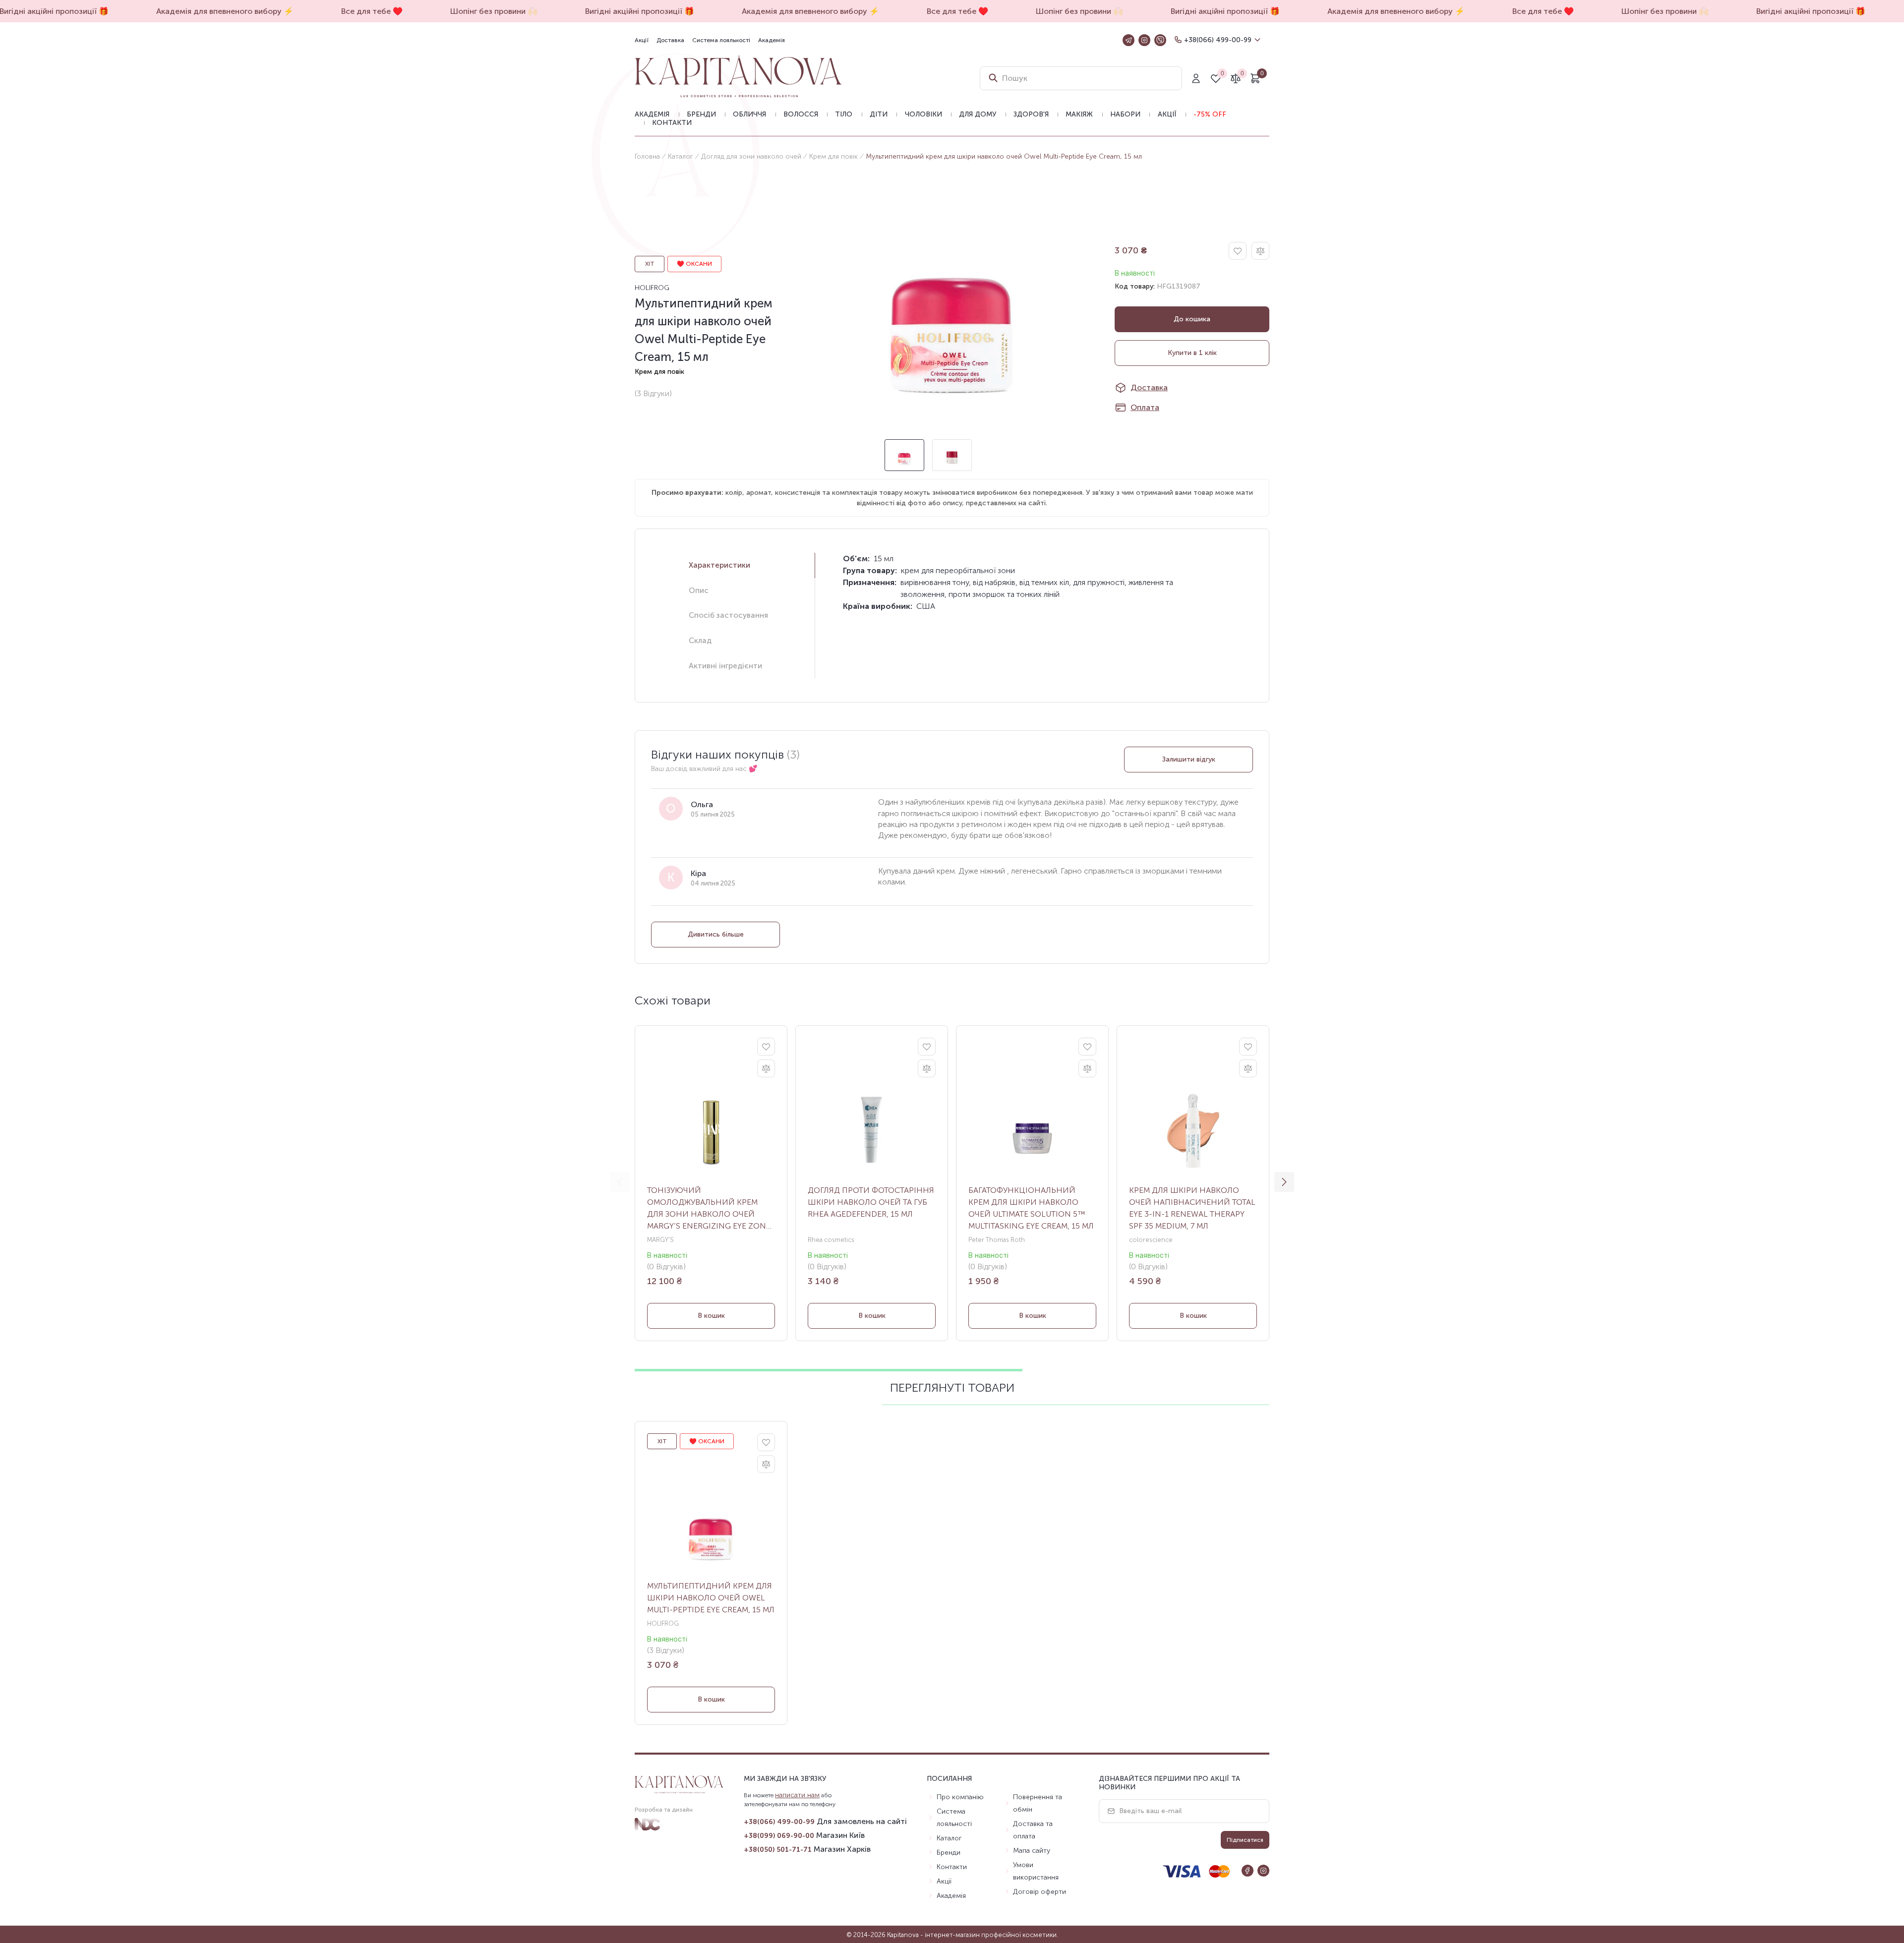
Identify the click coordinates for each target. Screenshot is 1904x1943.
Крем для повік (833, 156)
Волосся (801, 114)
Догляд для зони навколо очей (751, 156)
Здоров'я (1031, 114)
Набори (1125, 114)
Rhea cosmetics (831, 1240)
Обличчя (749, 114)
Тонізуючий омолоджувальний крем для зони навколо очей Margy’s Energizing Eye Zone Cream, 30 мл (709, 1209)
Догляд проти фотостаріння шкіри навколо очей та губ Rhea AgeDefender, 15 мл (871, 1202)
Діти (879, 114)
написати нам (797, 1795)
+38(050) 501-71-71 (778, 1850)
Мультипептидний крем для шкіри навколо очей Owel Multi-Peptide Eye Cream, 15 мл (711, 1598)
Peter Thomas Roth (997, 1240)
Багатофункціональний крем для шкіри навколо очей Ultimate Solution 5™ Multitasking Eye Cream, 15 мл (1031, 1208)
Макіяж (1079, 114)
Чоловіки (923, 114)
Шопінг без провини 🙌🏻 (416, 11)
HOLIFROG (652, 288)
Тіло (844, 114)
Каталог (681, 156)
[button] (1284, 1182)
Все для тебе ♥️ (295, 11)
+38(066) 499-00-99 (1218, 40)
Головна (647, 156)
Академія (772, 40)
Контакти (672, 123)
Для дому (978, 114)
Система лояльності (721, 40)
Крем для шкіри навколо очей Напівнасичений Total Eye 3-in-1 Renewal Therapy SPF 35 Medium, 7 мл (1192, 1208)
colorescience (1151, 1240)
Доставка (670, 40)
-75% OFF (1210, 114)
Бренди (701, 114)
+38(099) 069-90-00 (779, 1836)
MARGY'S (660, 1240)
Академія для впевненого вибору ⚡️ (148, 11)
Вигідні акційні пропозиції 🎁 (562, 11)
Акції (642, 40)
